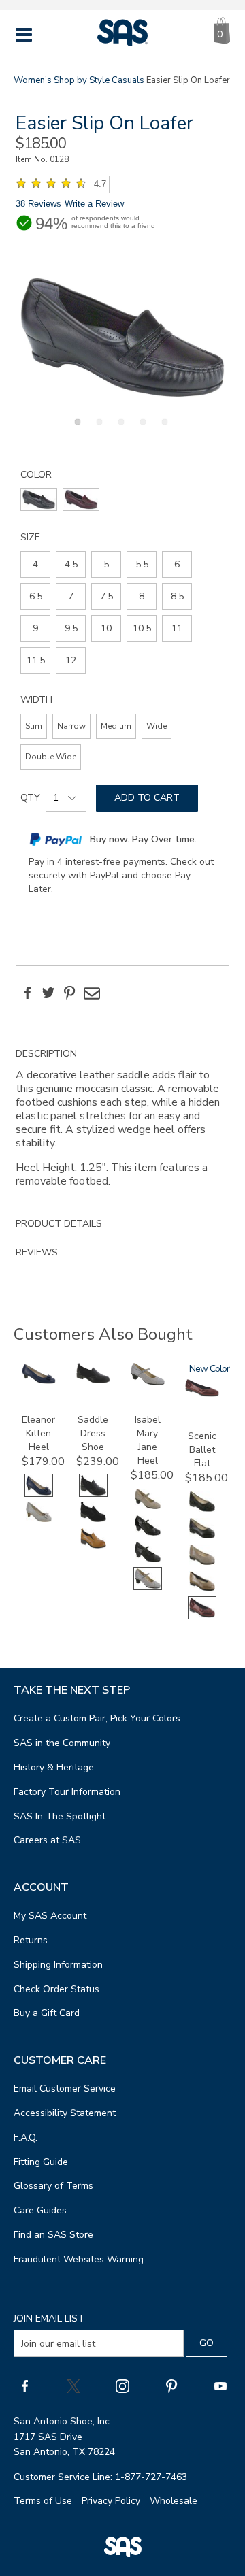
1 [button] (76, 429)
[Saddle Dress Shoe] (93, 1380)
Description (46, 1054)
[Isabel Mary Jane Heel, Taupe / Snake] (148, 1507)
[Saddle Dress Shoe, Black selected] (93, 1494)
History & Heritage (54, 1767)
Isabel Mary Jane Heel (148, 1440)
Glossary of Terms (53, 2186)
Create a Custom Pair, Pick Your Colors (97, 1718)
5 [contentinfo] (106, 564)
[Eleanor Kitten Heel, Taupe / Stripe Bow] (39, 1520)
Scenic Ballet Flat (202, 1450)
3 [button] (119, 429)
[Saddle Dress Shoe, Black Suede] (93, 1520)
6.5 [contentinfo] (36, 596)
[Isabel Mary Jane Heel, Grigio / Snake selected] (148, 1587)
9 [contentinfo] (35, 628)
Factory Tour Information (67, 1792)
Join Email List (49, 2318)
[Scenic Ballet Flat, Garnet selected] (202, 1616)
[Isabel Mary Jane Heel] (148, 1382)
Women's (33, 80)
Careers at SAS (47, 1840)
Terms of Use (43, 2501)
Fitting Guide (41, 2162)
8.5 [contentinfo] (177, 596)
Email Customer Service (65, 2088)
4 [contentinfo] (35, 564)
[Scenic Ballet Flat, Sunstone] (202, 1590)
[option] (122, 337)
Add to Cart (147, 798)
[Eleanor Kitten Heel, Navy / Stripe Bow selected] (39, 1494)
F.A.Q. (26, 2137)
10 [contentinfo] (106, 628)
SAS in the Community (62, 1743)
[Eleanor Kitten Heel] (39, 1381)
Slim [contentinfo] (34, 726)
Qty (30, 798)
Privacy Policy (111, 2501)
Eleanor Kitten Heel (38, 1433)
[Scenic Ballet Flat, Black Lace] (202, 1510)
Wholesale (174, 2501)
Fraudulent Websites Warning (79, 2259)
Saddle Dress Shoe (93, 1433)
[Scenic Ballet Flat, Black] (202, 1537)
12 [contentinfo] (71, 660)
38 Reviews (38, 204)
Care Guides (40, 2210)
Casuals (128, 80)
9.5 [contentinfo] (71, 628)
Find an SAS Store (53, 2235)
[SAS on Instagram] (122, 2385)
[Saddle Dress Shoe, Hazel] (93, 1547)
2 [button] (97, 429)
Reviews (37, 1252)
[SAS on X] (73, 2385)
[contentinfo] (39, 499)
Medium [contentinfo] (116, 726)
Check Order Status (56, 1989)
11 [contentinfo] (177, 628)
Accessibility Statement (65, 2113)
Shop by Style (82, 80)
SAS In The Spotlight (60, 1816)
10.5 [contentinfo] (142, 628)
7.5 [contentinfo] (107, 596)
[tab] (122, 1125)
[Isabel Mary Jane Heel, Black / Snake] (148, 1561)
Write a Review (94, 204)
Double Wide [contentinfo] (51, 757)
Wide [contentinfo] (157, 726)
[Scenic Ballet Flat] (202, 1394)
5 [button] (163, 429)
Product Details (59, 1224)
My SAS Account (50, 1916)
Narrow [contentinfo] (71, 726)
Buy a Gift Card (47, 2013)
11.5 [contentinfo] (36, 660)
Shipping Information (58, 1965)
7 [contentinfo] (71, 596)
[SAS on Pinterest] (171, 2385)
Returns (31, 1940)
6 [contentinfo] (177, 564)
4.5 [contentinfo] (71, 564)
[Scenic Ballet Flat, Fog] (202, 1563)
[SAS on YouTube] (220, 2385)
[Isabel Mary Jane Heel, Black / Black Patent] (148, 1534)
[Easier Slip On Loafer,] (122, 337)
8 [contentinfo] (142, 596)
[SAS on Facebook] (24, 2385)
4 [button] (141, 429)
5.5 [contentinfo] (142, 564)
